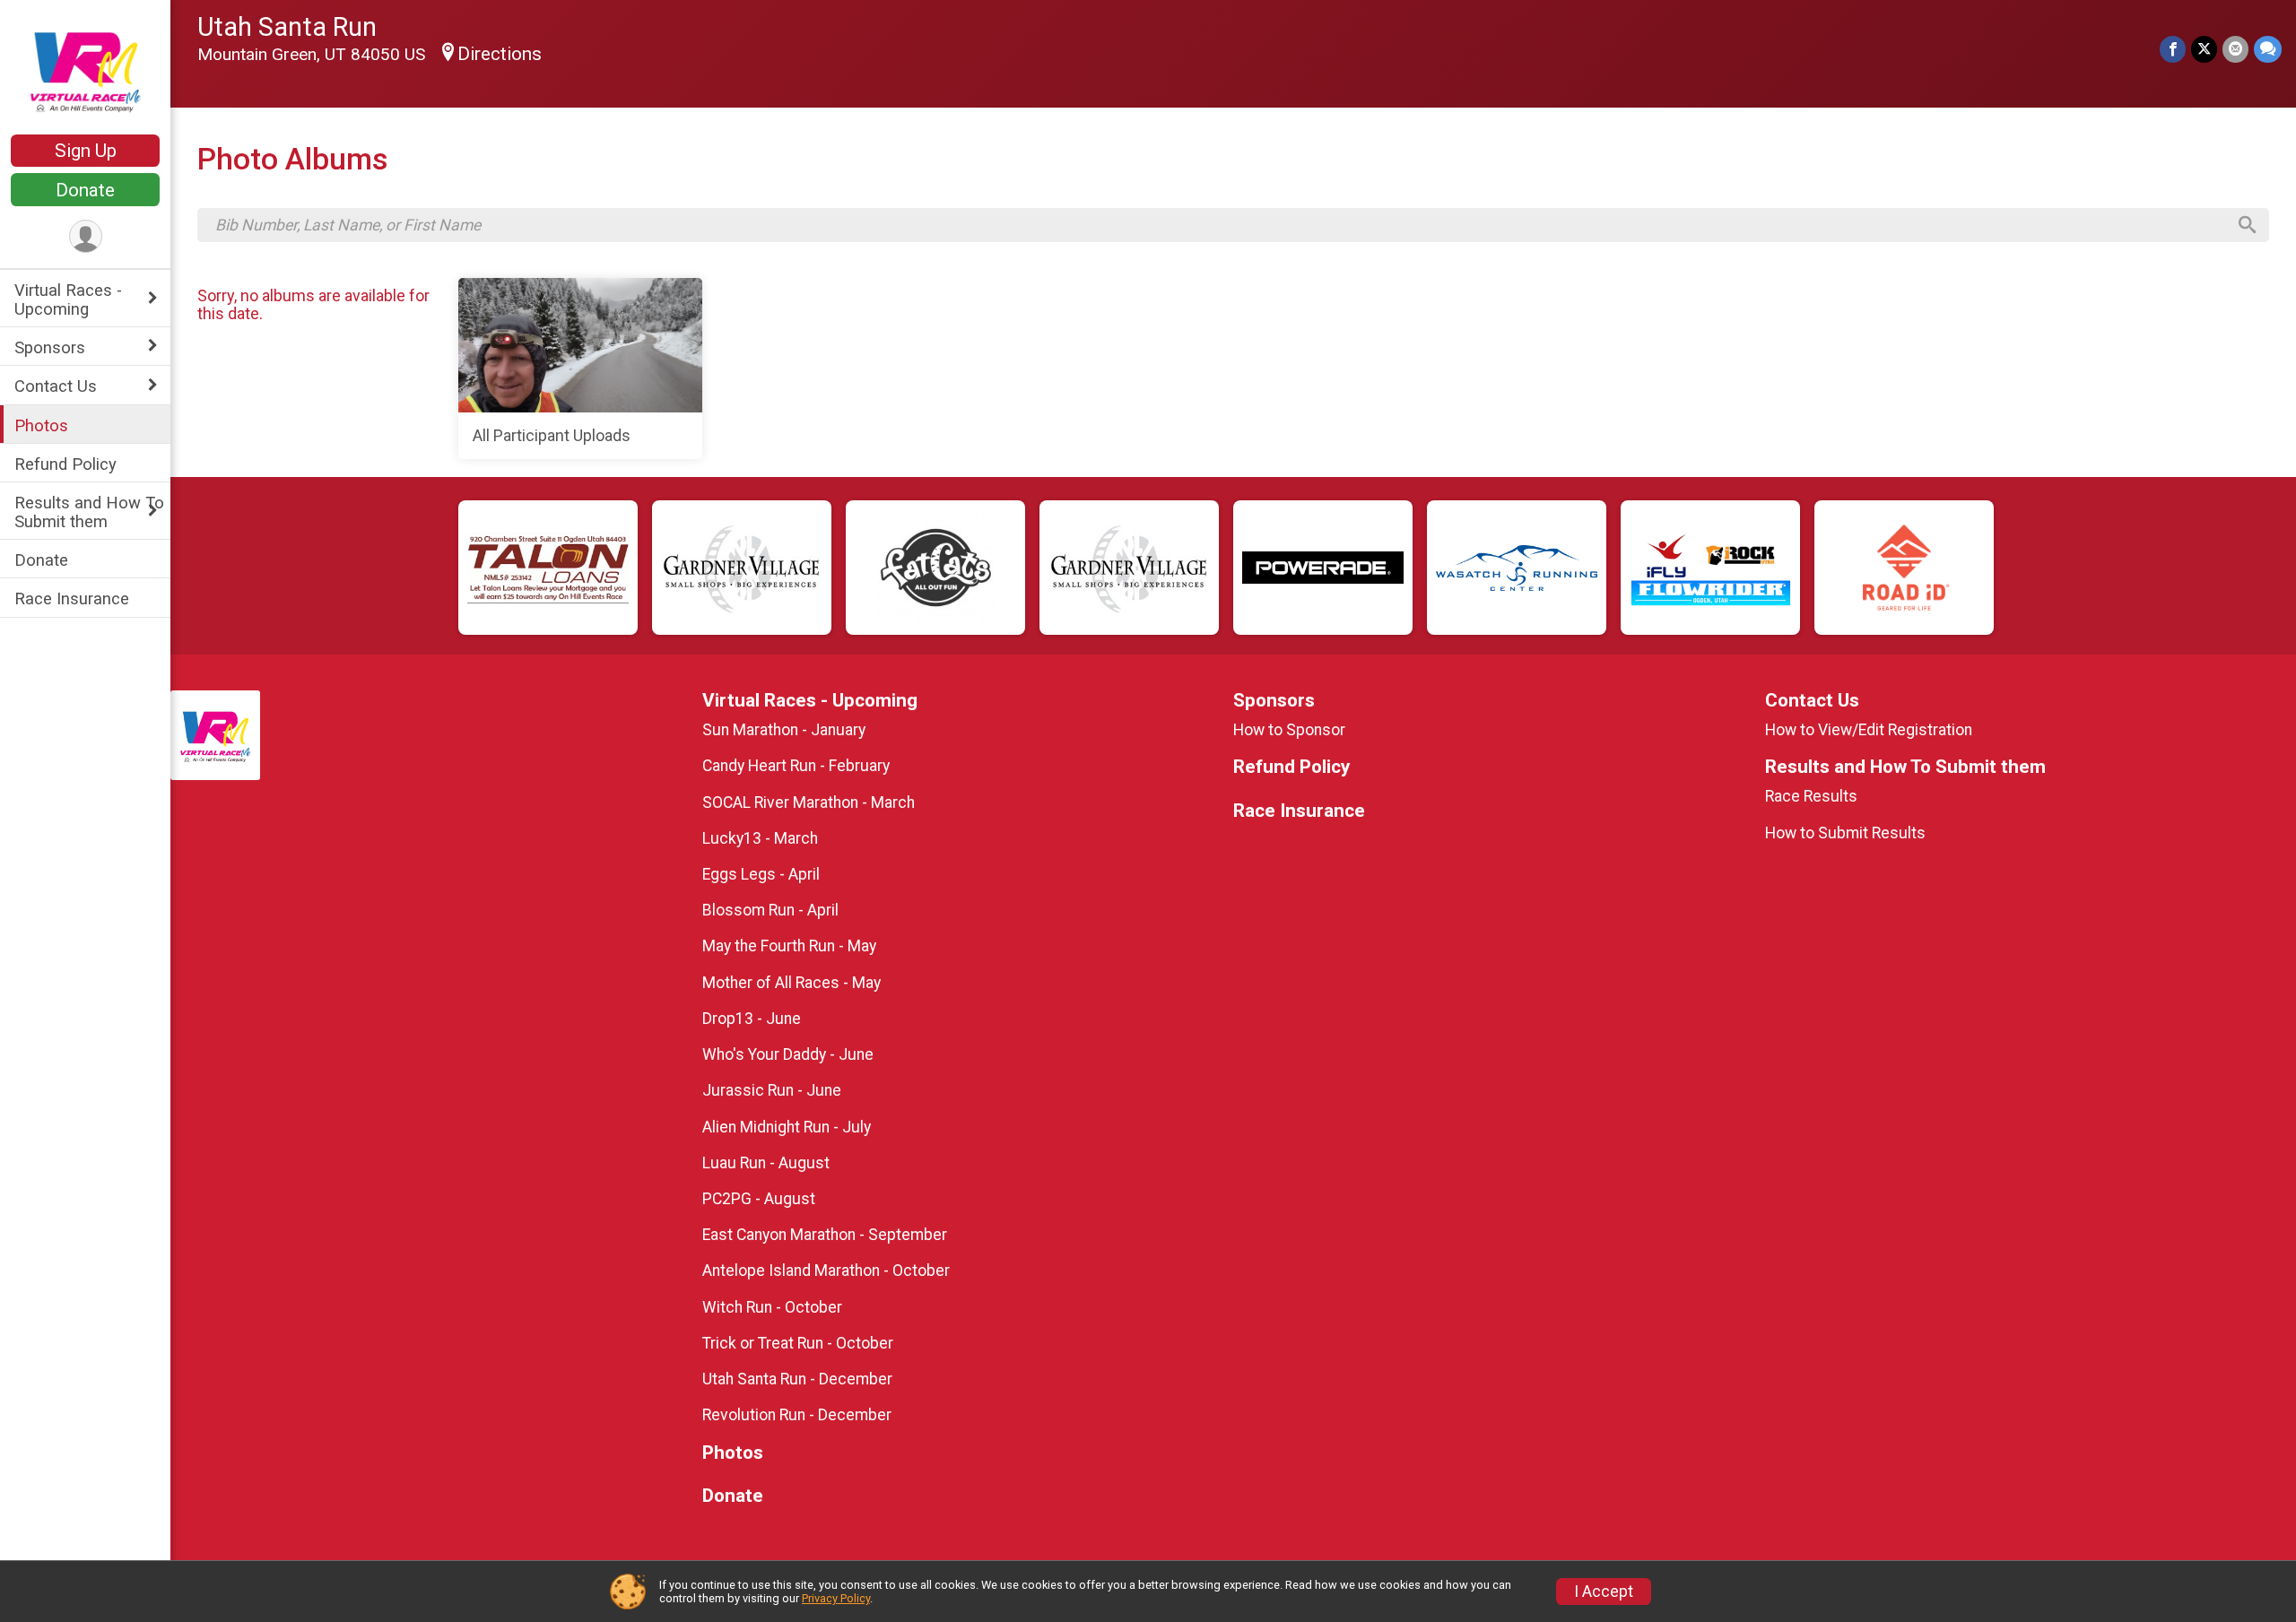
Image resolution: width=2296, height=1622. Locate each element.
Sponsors (50, 347)
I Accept (1604, 1592)
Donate (85, 190)
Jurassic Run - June (772, 1090)
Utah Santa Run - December (797, 1379)
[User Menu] (86, 236)
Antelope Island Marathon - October (826, 1271)
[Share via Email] (2235, 49)
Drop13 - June (752, 1019)
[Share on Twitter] (2204, 49)
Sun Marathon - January (784, 730)
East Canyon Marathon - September (825, 1235)
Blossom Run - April (770, 910)
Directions (500, 54)
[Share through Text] (2268, 49)
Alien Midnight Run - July (787, 1127)
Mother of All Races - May (791, 983)
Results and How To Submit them (89, 512)
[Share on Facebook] (2173, 49)
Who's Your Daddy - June (788, 1054)
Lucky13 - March (760, 838)
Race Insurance (72, 598)
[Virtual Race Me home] (85, 69)
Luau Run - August (766, 1163)
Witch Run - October (772, 1307)
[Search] (2248, 225)
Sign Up (86, 151)
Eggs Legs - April (761, 874)
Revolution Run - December (797, 1415)
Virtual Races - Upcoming (68, 299)
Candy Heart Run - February (796, 766)
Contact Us (56, 386)
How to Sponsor (1289, 730)
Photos (41, 425)
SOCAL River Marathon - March (809, 802)
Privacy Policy (836, 1598)
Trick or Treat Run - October (798, 1343)
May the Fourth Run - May (789, 946)
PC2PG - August (759, 1199)
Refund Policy (65, 464)
